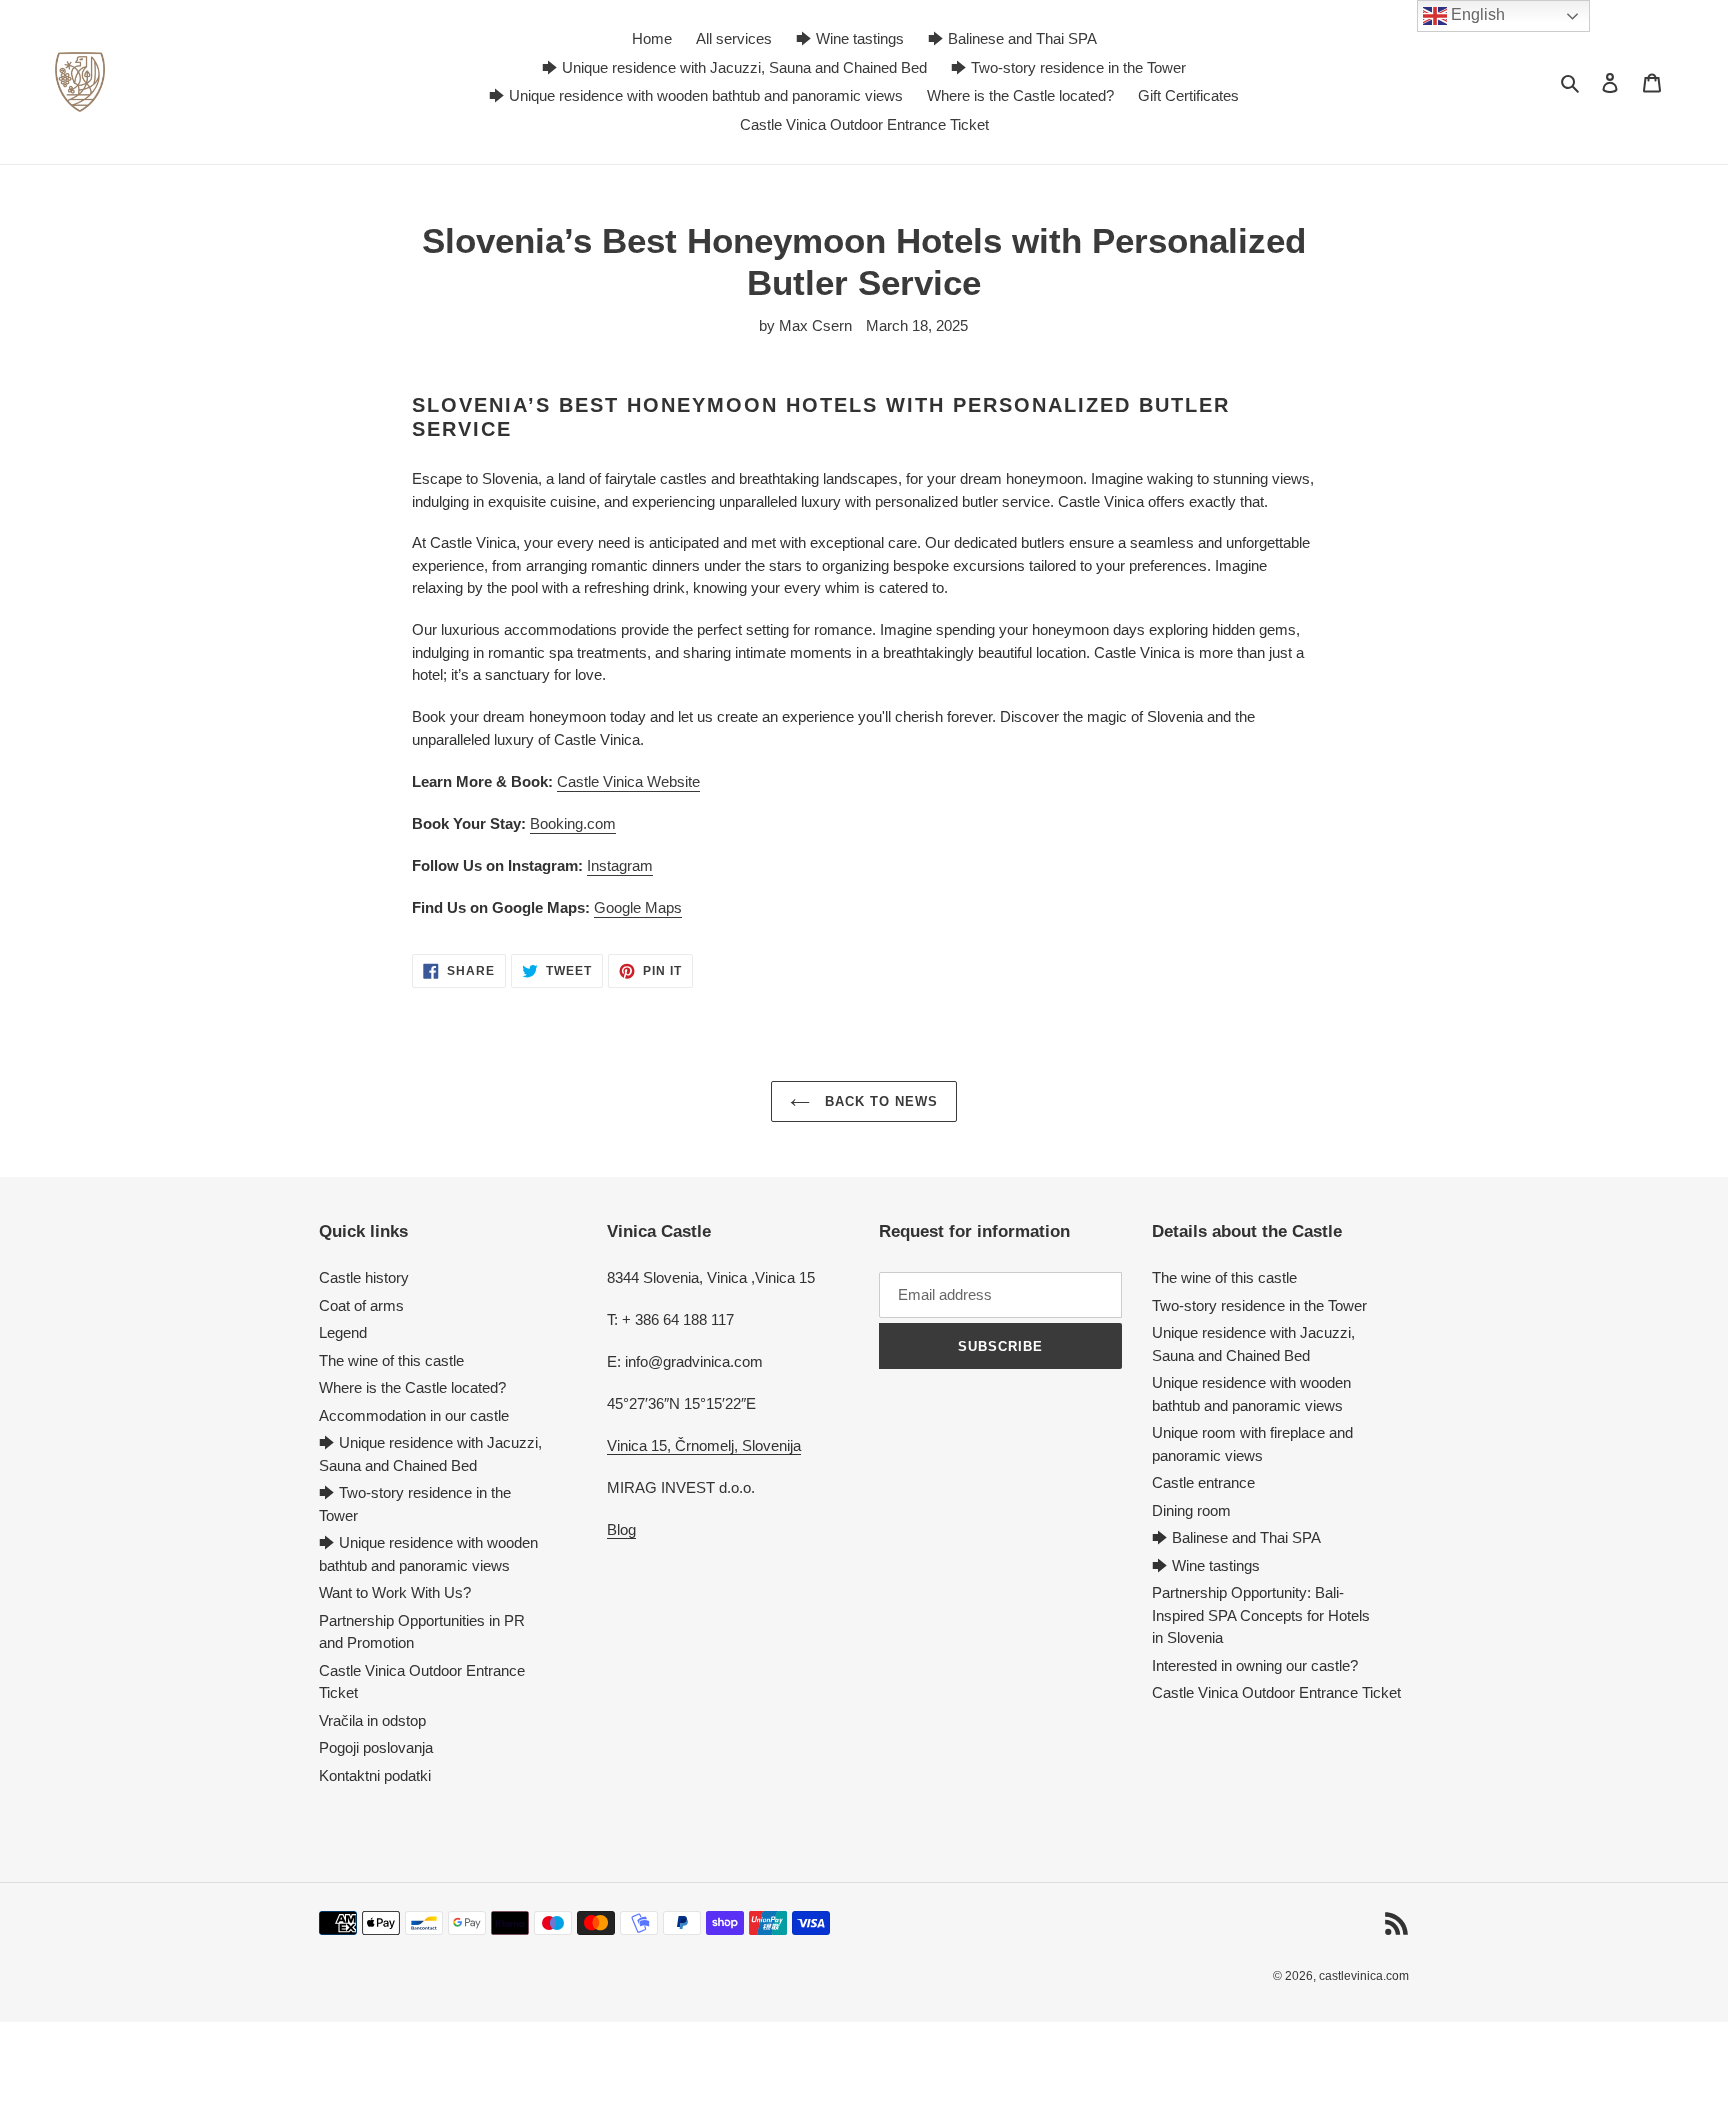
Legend (343, 1332)
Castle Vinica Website (628, 781)
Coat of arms (361, 1305)
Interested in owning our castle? (1255, 1665)
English (1476, 14)
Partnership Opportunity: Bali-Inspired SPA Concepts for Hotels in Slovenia (1261, 1615)
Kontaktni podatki (375, 1775)
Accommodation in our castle (414, 1415)
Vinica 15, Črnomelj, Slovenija (704, 1445)
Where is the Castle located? (412, 1387)
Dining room (1191, 1510)
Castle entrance (1203, 1482)
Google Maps (638, 907)
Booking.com (573, 823)
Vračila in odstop (372, 1720)
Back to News (879, 1101)
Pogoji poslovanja (376, 1747)
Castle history (364, 1277)
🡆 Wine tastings (1206, 1565)
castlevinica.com (1364, 1976)
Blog (621, 1529)
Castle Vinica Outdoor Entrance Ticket (1276, 1692)
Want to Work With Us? (395, 1592)
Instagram (620, 865)
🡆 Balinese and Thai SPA (1236, 1537)
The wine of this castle (391, 1360)
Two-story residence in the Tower (1259, 1305)
